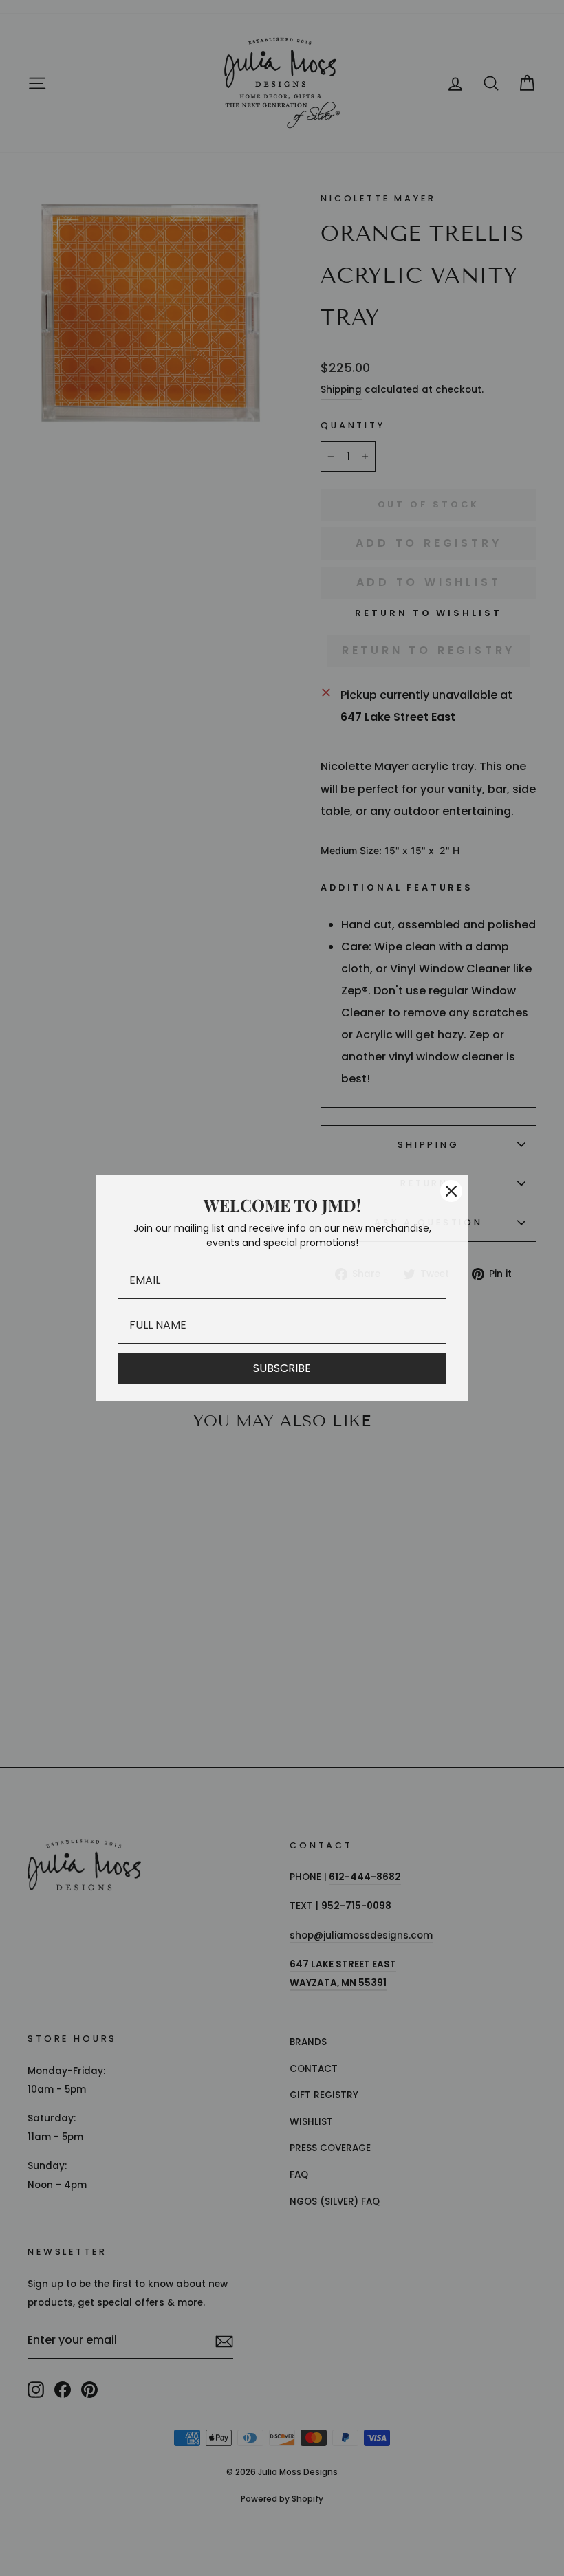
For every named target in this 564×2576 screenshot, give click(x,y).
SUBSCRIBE (282, 1368)
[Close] (451, 1191)
